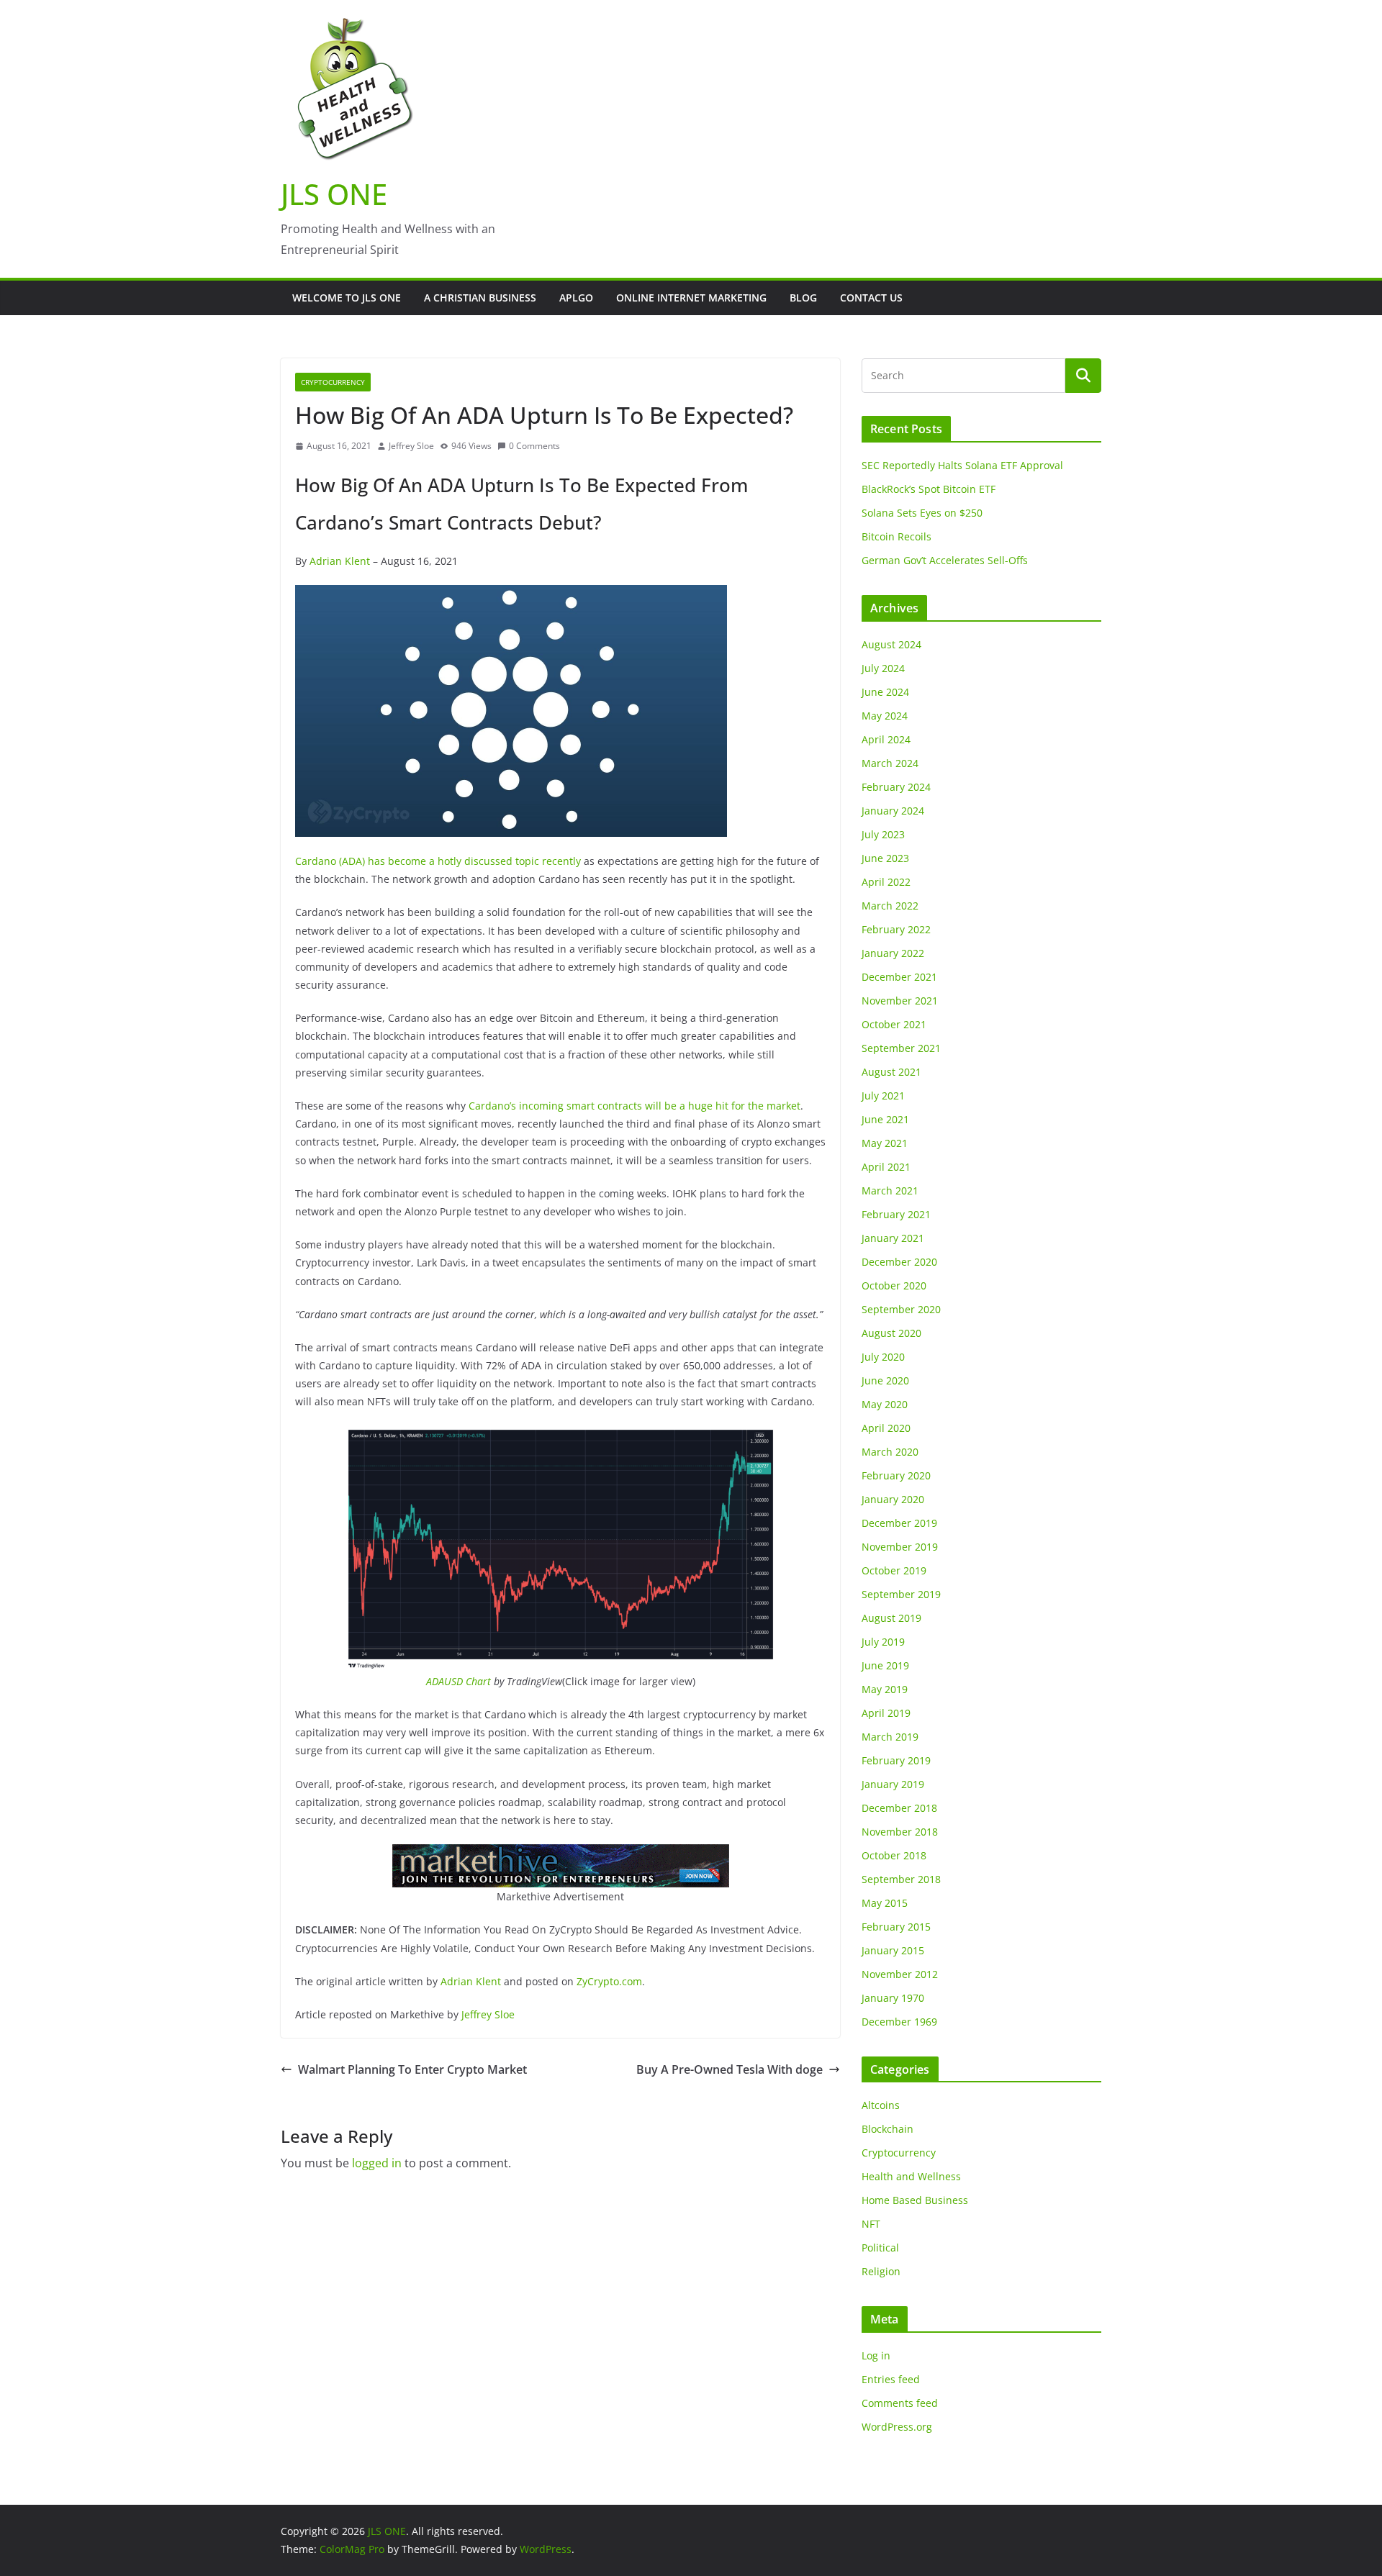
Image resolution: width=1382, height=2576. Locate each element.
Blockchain (888, 2129)
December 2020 (899, 1262)
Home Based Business (915, 2200)
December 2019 (899, 1523)
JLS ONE (334, 194)
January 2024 (893, 811)
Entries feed (891, 2379)
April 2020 (886, 1428)
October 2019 (894, 1570)
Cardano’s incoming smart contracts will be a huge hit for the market (634, 1106)
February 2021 (896, 1214)
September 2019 (901, 1594)
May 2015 (885, 1903)
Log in (876, 2355)
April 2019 (886, 1713)
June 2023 (885, 858)
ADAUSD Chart (459, 1681)
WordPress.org (897, 2427)
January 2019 (893, 1784)
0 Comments (534, 446)
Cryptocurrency (333, 382)
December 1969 (899, 2022)
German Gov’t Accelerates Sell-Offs (945, 560)
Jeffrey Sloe (411, 446)
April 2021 (886, 1167)
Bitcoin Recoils (897, 536)
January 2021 (893, 1238)
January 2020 (893, 1499)
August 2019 (891, 1618)
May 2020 (885, 1404)
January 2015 (893, 1950)
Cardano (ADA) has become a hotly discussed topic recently (438, 861)
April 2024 (886, 739)
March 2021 (890, 1191)
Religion (881, 2271)
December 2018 (899, 1808)
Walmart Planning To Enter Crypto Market (412, 2069)
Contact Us (871, 298)
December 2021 (899, 977)
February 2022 (896, 929)
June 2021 (885, 1119)
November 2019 (900, 1547)
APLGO (576, 298)
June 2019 (885, 1665)
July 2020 (883, 1357)
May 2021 (885, 1143)
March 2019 (890, 1737)
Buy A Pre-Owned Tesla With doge (730, 2069)
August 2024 (891, 644)
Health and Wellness (911, 2176)
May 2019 (885, 1689)
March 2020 (890, 1452)
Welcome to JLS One (347, 298)
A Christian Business (480, 298)
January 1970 (893, 1998)
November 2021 (900, 1001)
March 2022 (890, 906)
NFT (871, 2224)
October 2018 (894, 1855)
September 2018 (901, 1879)
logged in (377, 2163)
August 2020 (891, 1333)
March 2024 (890, 763)
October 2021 (894, 1024)
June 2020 (885, 1380)
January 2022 (893, 953)
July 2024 (883, 668)
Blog (803, 298)
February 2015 (896, 1927)
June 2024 (885, 692)
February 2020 (896, 1475)
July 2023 (883, 834)
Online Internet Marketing (691, 298)
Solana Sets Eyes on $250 (922, 513)
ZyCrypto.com (609, 1981)
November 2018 (900, 1832)
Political (880, 2248)
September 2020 (901, 1309)
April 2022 (886, 882)
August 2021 (891, 1072)
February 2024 (896, 787)
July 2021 (883, 1096)
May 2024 (885, 716)
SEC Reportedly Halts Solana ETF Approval (962, 465)
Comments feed (900, 2403)
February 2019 (896, 1760)
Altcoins (881, 2105)
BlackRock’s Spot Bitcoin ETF (929, 489)
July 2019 (883, 1642)
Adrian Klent (340, 561)
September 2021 (901, 1048)
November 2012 (900, 1974)
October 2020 (894, 1285)
